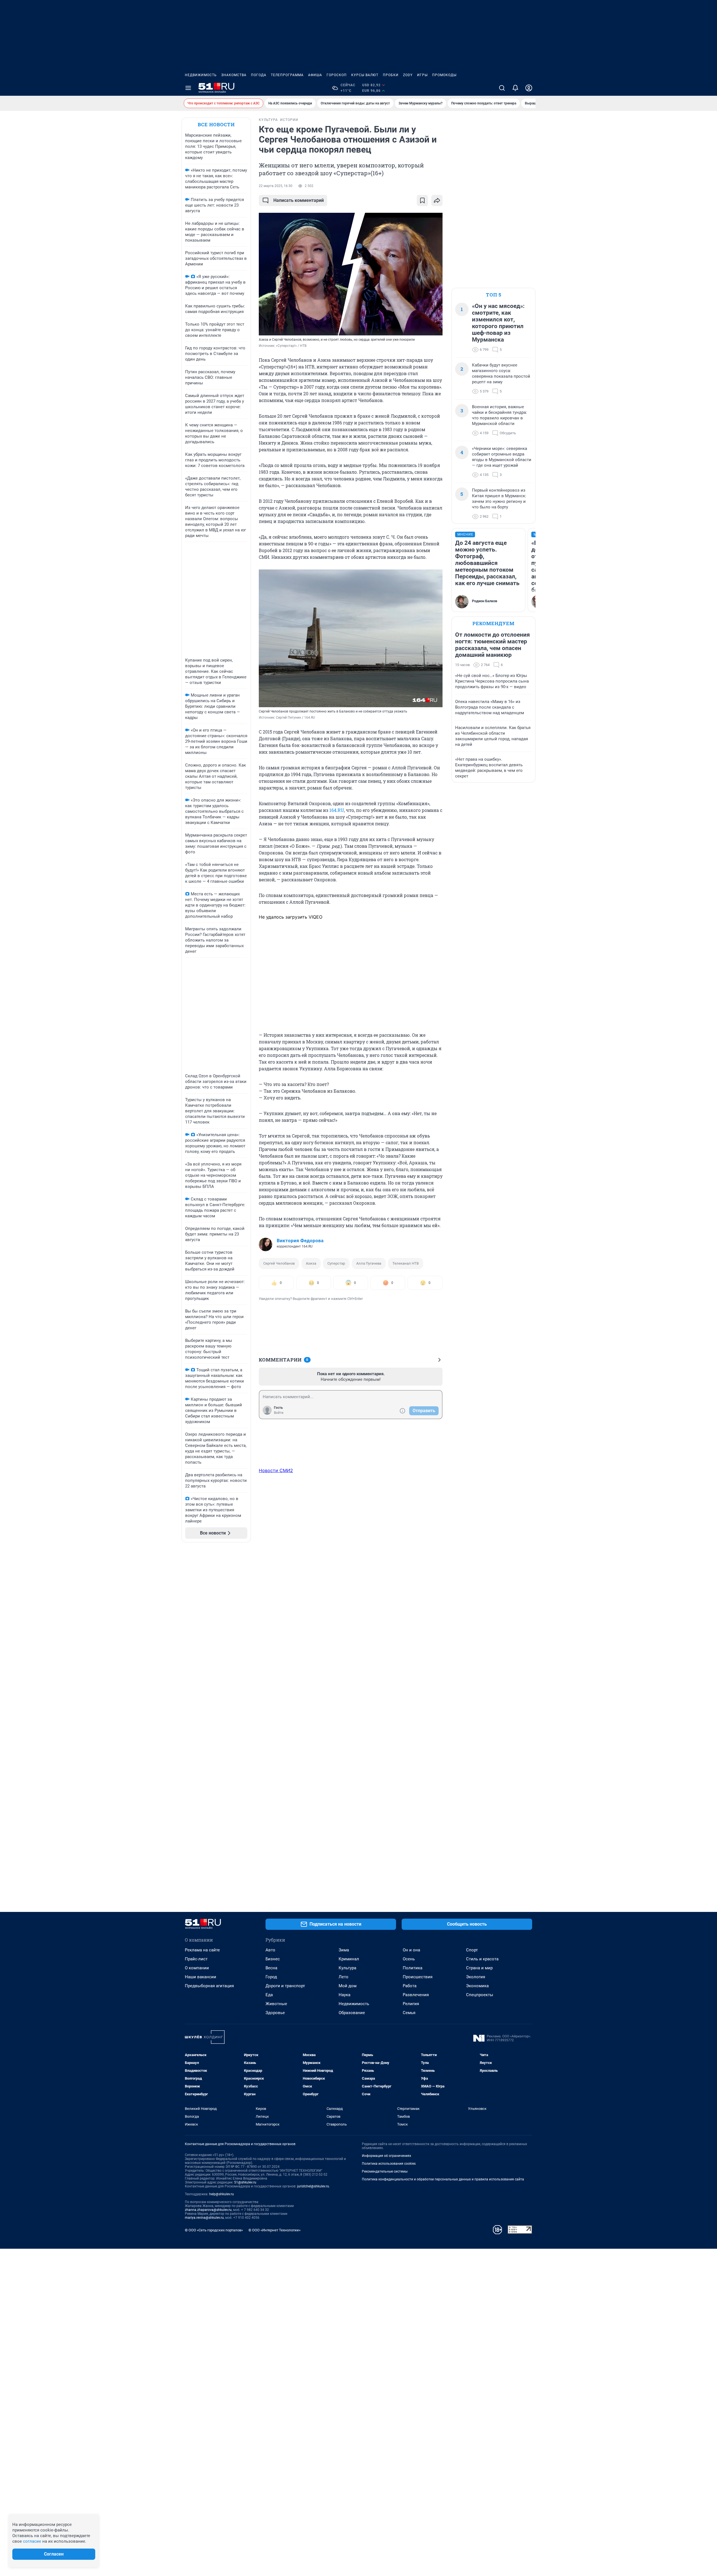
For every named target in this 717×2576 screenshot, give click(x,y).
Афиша (315, 75)
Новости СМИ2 (276, 1470)
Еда (269, 1995)
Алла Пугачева (369, 1263)
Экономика (477, 1986)
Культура (347, 1968)
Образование (352, 2013)
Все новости (216, 124)
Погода (259, 75)
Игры (422, 75)
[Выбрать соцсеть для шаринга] (437, 200)
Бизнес (273, 1959)
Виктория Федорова (300, 1241)
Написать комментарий (299, 200)
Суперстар (336, 1263)
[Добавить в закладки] (422, 200)
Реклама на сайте (202, 1950)
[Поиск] (502, 88)
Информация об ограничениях (387, 2156)
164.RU (337, 810)
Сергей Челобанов (279, 1263)
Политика (413, 1968)
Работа (410, 1986)
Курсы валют (365, 75)
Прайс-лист (196, 1959)
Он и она (411, 1950)
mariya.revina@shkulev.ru (204, 2218)
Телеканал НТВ (406, 1263)
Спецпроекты (480, 1995)
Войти (279, 1413)
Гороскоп (337, 75)
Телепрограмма (287, 75)
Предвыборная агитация (209, 1986)
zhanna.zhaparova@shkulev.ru (208, 2210)
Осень (409, 1959)
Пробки (391, 75)
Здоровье (275, 2013)
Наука (344, 1995)
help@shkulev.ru (222, 2194)
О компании (197, 1968)
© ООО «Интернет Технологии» (274, 2230)
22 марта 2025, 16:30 (276, 186)
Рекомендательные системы (385, 2171)
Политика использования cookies (389, 2164)
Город (271, 1977)
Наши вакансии (201, 1977)
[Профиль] (529, 88)
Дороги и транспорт (285, 1986)
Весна (271, 1968)
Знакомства (234, 75)
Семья (409, 2013)
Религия (411, 2004)
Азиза (311, 1263)
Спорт (472, 1950)
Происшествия (418, 1977)
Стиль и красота (482, 1959)
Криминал (349, 1959)
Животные (276, 2004)
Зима (344, 1950)
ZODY (408, 75)
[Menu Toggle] (188, 88)
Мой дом (348, 1986)
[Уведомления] (515, 88)
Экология (476, 1977)
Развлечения (416, 1995)
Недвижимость (201, 75)
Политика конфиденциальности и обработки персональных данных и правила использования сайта (443, 2179)
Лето (344, 1977)
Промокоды (444, 75)
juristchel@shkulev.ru (313, 2186)
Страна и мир (479, 1968)
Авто (270, 1950)
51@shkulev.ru (245, 2182)
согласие (32, 2541)
